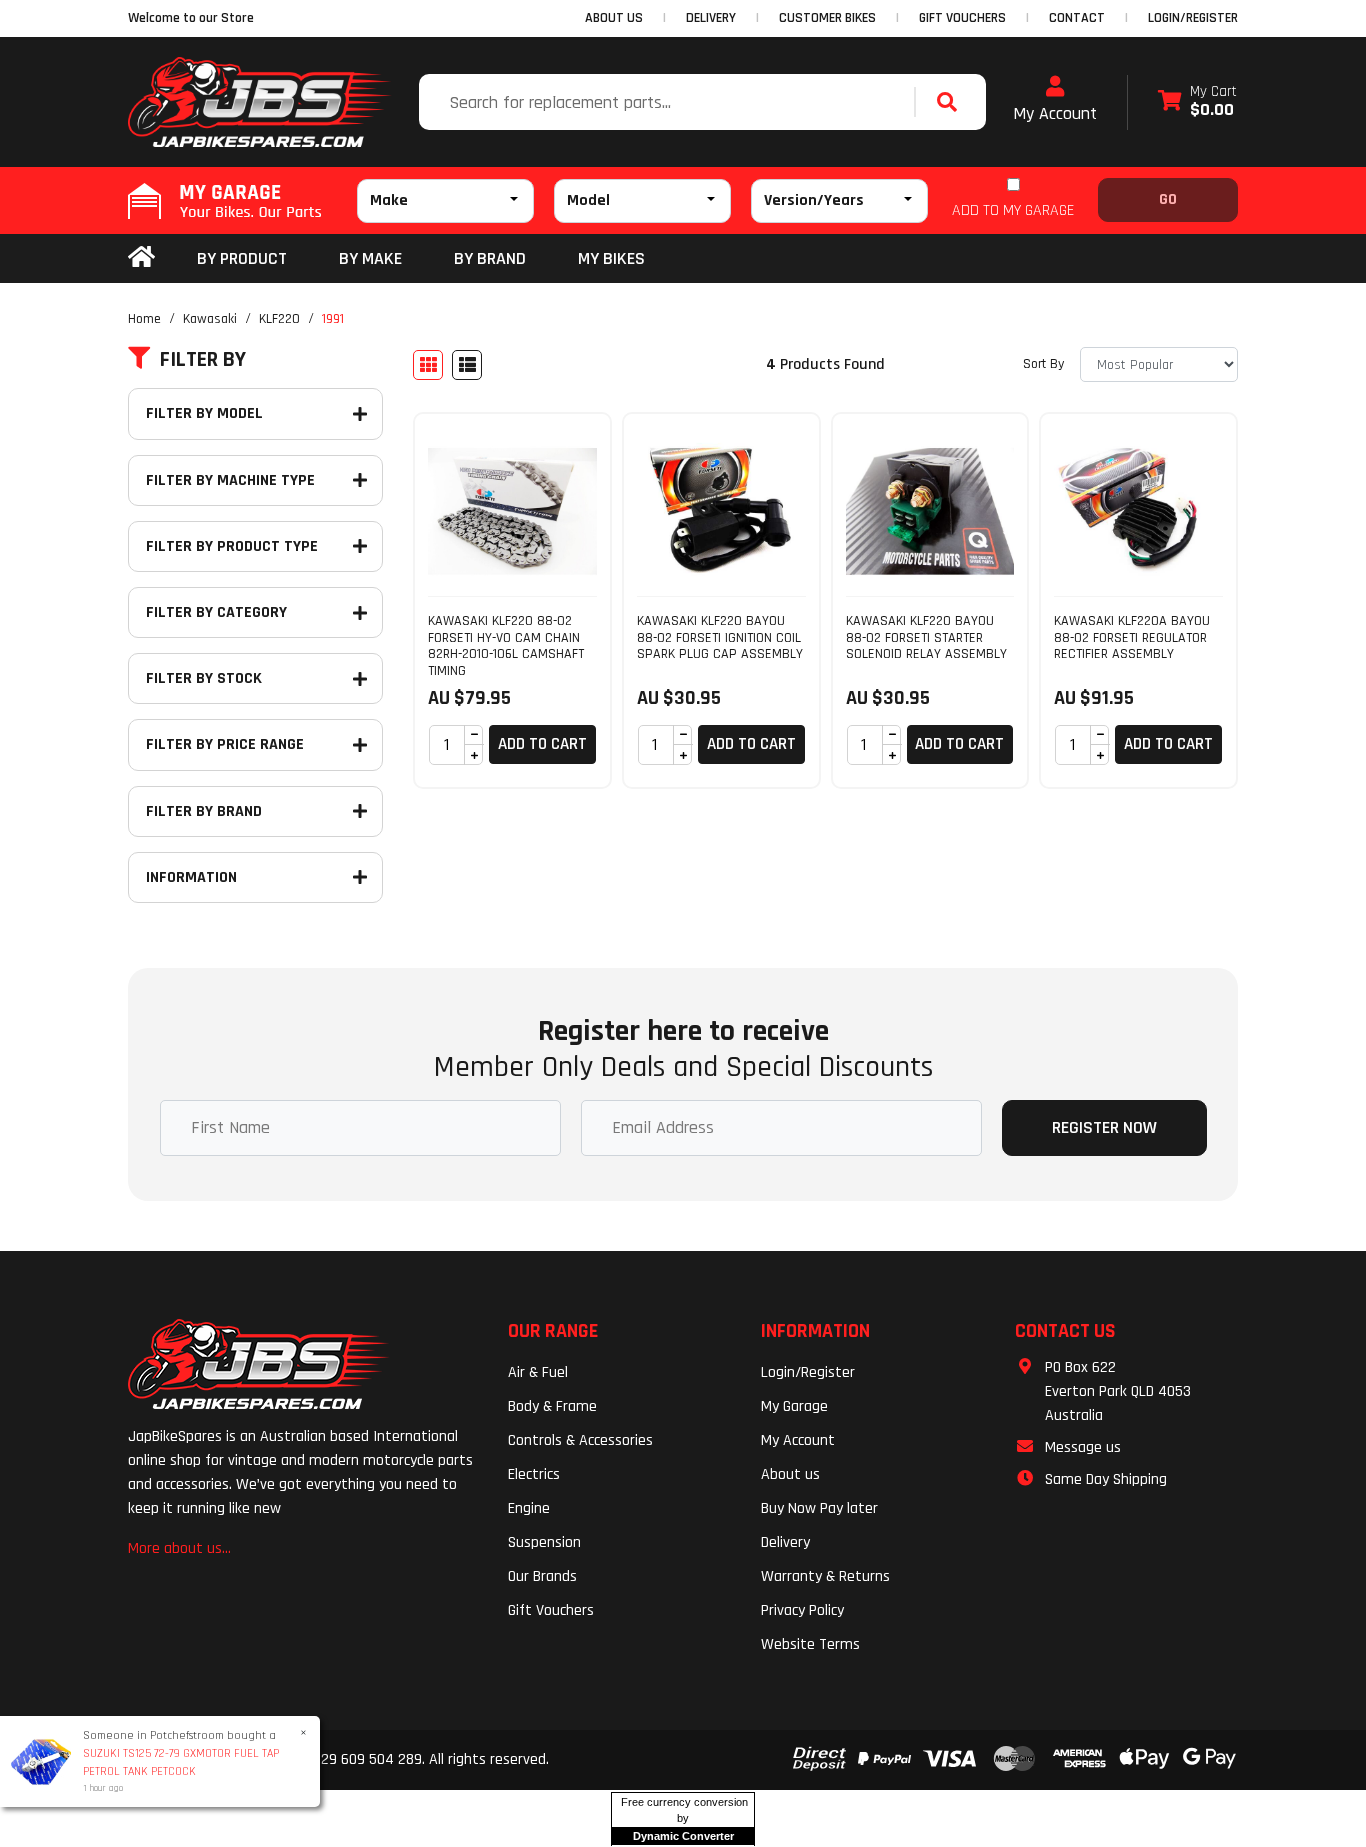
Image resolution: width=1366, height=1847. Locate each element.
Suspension (544, 1542)
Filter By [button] (203, 360)
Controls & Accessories (580, 1440)
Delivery (785, 1542)
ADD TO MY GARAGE (1013, 210)
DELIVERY (711, 18)
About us (790, 1474)
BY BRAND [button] (490, 258)
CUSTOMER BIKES (827, 18)
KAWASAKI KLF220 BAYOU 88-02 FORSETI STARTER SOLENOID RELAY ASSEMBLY (926, 638)
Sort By (1043, 364)
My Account (1055, 113)
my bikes (611, 258)
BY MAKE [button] (370, 258)
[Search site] (952, 102)
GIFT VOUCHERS (962, 18)
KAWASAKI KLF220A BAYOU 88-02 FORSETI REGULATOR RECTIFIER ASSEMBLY (1132, 638)
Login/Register (1193, 18)
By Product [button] (242, 258)
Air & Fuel (538, 1372)
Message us (1083, 1447)
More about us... (179, 1548)
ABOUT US (614, 18)
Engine (529, 1508)
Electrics (534, 1474)
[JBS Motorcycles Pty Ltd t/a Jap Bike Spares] (260, 102)
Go (1168, 199)
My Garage (794, 1406)
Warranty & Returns (825, 1576)
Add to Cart (542, 744)
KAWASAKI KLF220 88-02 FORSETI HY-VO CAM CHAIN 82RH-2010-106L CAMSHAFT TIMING (506, 646)
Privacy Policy (802, 1610)
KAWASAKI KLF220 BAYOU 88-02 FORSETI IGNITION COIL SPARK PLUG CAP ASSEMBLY (720, 638)
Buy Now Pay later (819, 1508)
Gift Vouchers (551, 1610)
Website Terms (810, 1644)
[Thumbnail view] (428, 365)
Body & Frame (552, 1406)
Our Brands (542, 1576)
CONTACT (1077, 18)
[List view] (467, 365)
